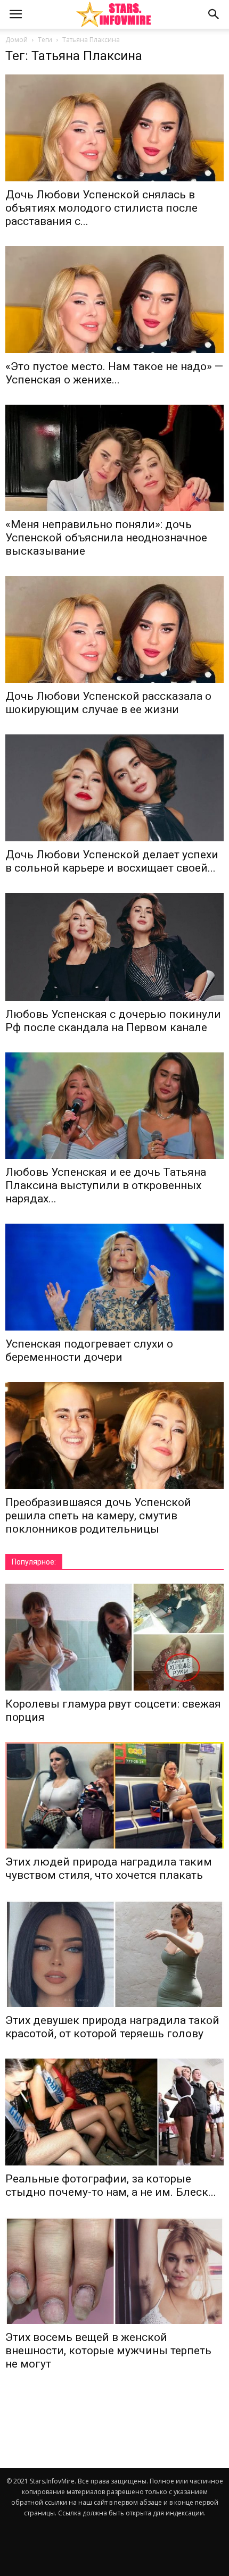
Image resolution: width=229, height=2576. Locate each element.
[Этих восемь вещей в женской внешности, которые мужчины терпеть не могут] (114, 2270)
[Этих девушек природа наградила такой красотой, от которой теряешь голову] (114, 1954)
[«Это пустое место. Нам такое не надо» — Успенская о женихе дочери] (114, 300)
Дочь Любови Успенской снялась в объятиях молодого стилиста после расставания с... (101, 208)
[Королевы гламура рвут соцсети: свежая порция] (114, 1637)
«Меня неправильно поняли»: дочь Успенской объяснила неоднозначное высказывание (106, 538)
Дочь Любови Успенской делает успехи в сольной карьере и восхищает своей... (112, 861)
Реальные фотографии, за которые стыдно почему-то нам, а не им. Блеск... (111, 2185)
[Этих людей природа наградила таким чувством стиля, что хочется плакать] (114, 1796)
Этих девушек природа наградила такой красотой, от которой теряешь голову (112, 2027)
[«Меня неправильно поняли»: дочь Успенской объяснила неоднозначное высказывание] (114, 458)
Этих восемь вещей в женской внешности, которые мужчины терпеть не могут (108, 2351)
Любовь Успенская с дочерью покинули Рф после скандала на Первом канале (113, 1021)
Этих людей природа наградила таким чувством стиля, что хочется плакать (109, 1868)
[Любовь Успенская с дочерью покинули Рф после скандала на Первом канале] (114, 947)
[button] (214, 14)
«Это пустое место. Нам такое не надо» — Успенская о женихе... (114, 373)
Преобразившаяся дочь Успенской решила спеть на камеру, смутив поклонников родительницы (98, 1516)
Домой (17, 40)
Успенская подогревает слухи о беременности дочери (89, 1350)
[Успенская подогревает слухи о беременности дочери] (114, 1277)
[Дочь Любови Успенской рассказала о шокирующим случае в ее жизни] (114, 629)
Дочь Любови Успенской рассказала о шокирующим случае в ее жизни (108, 703)
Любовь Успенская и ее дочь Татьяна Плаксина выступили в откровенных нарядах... (106, 1185)
